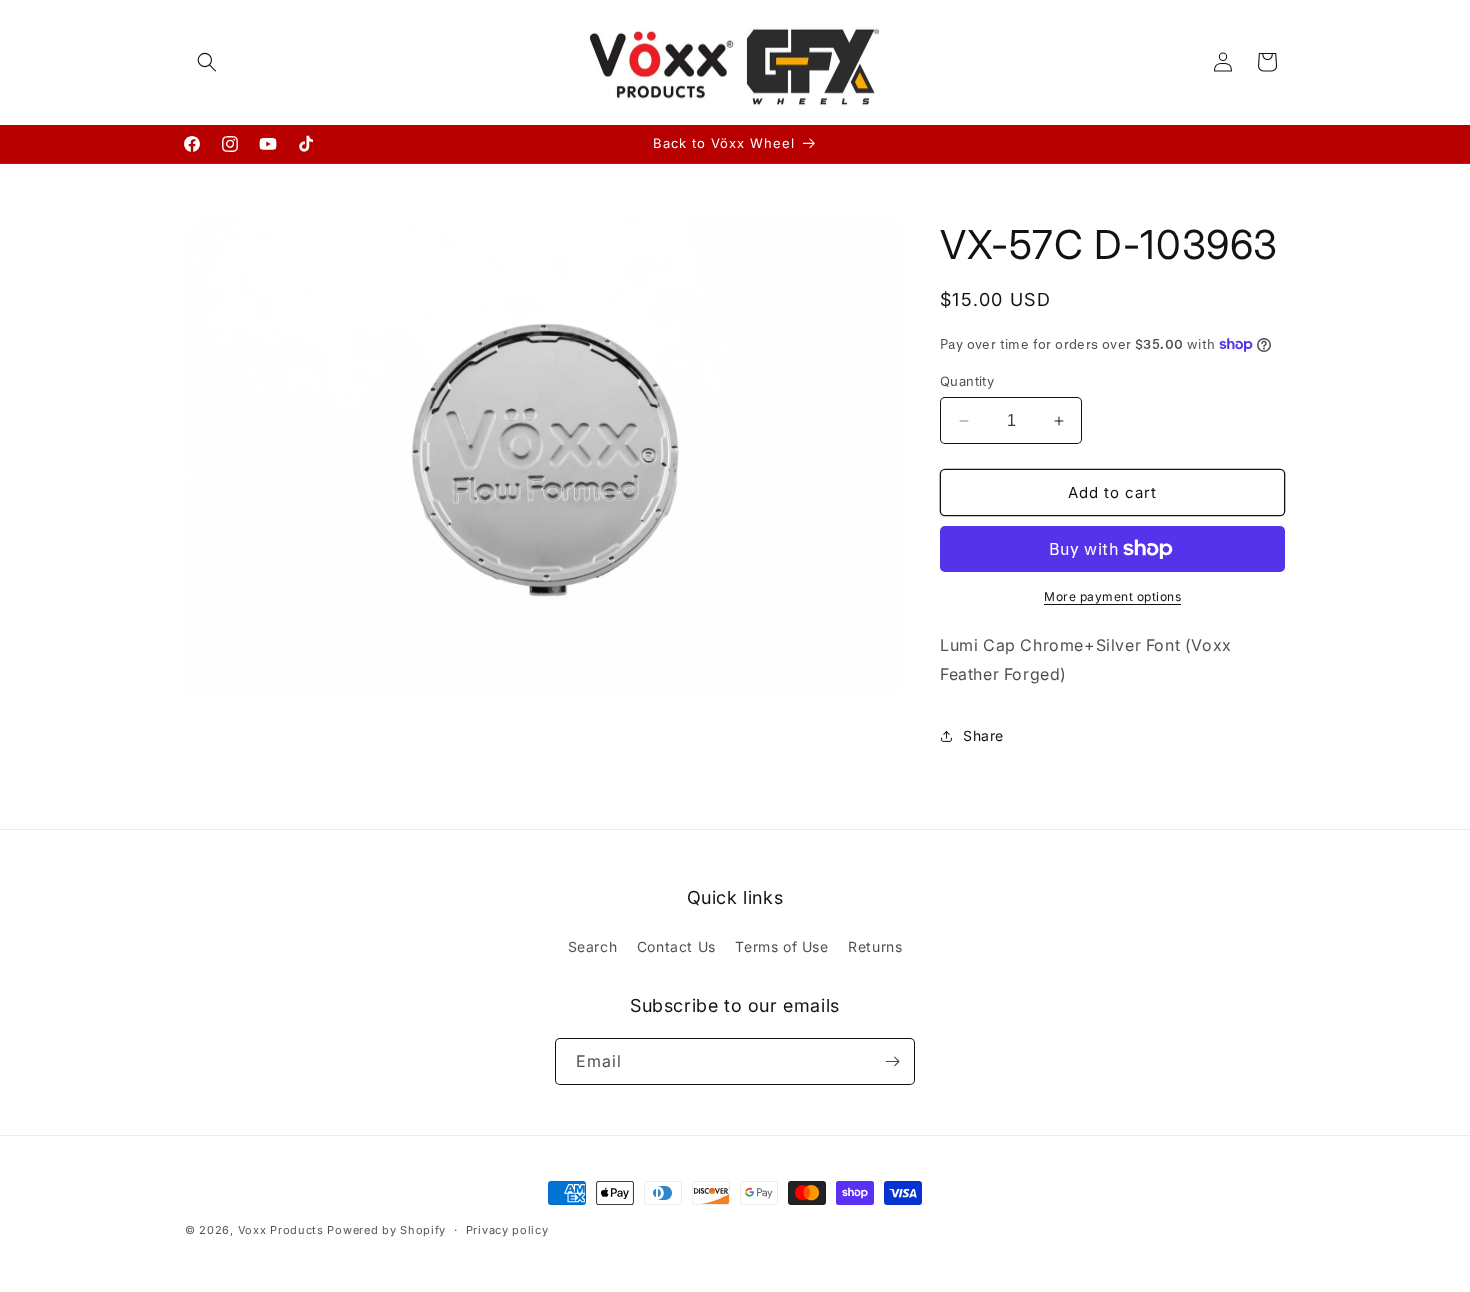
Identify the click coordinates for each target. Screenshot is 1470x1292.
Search (593, 946)
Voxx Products (281, 1230)
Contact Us (676, 946)
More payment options (1112, 596)
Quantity (967, 381)
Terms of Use (781, 946)
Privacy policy (507, 1230)
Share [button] (983, 735)
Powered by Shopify (386, 1230)
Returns (875, 946)
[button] (207, 62)
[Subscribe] (892, 1061)
